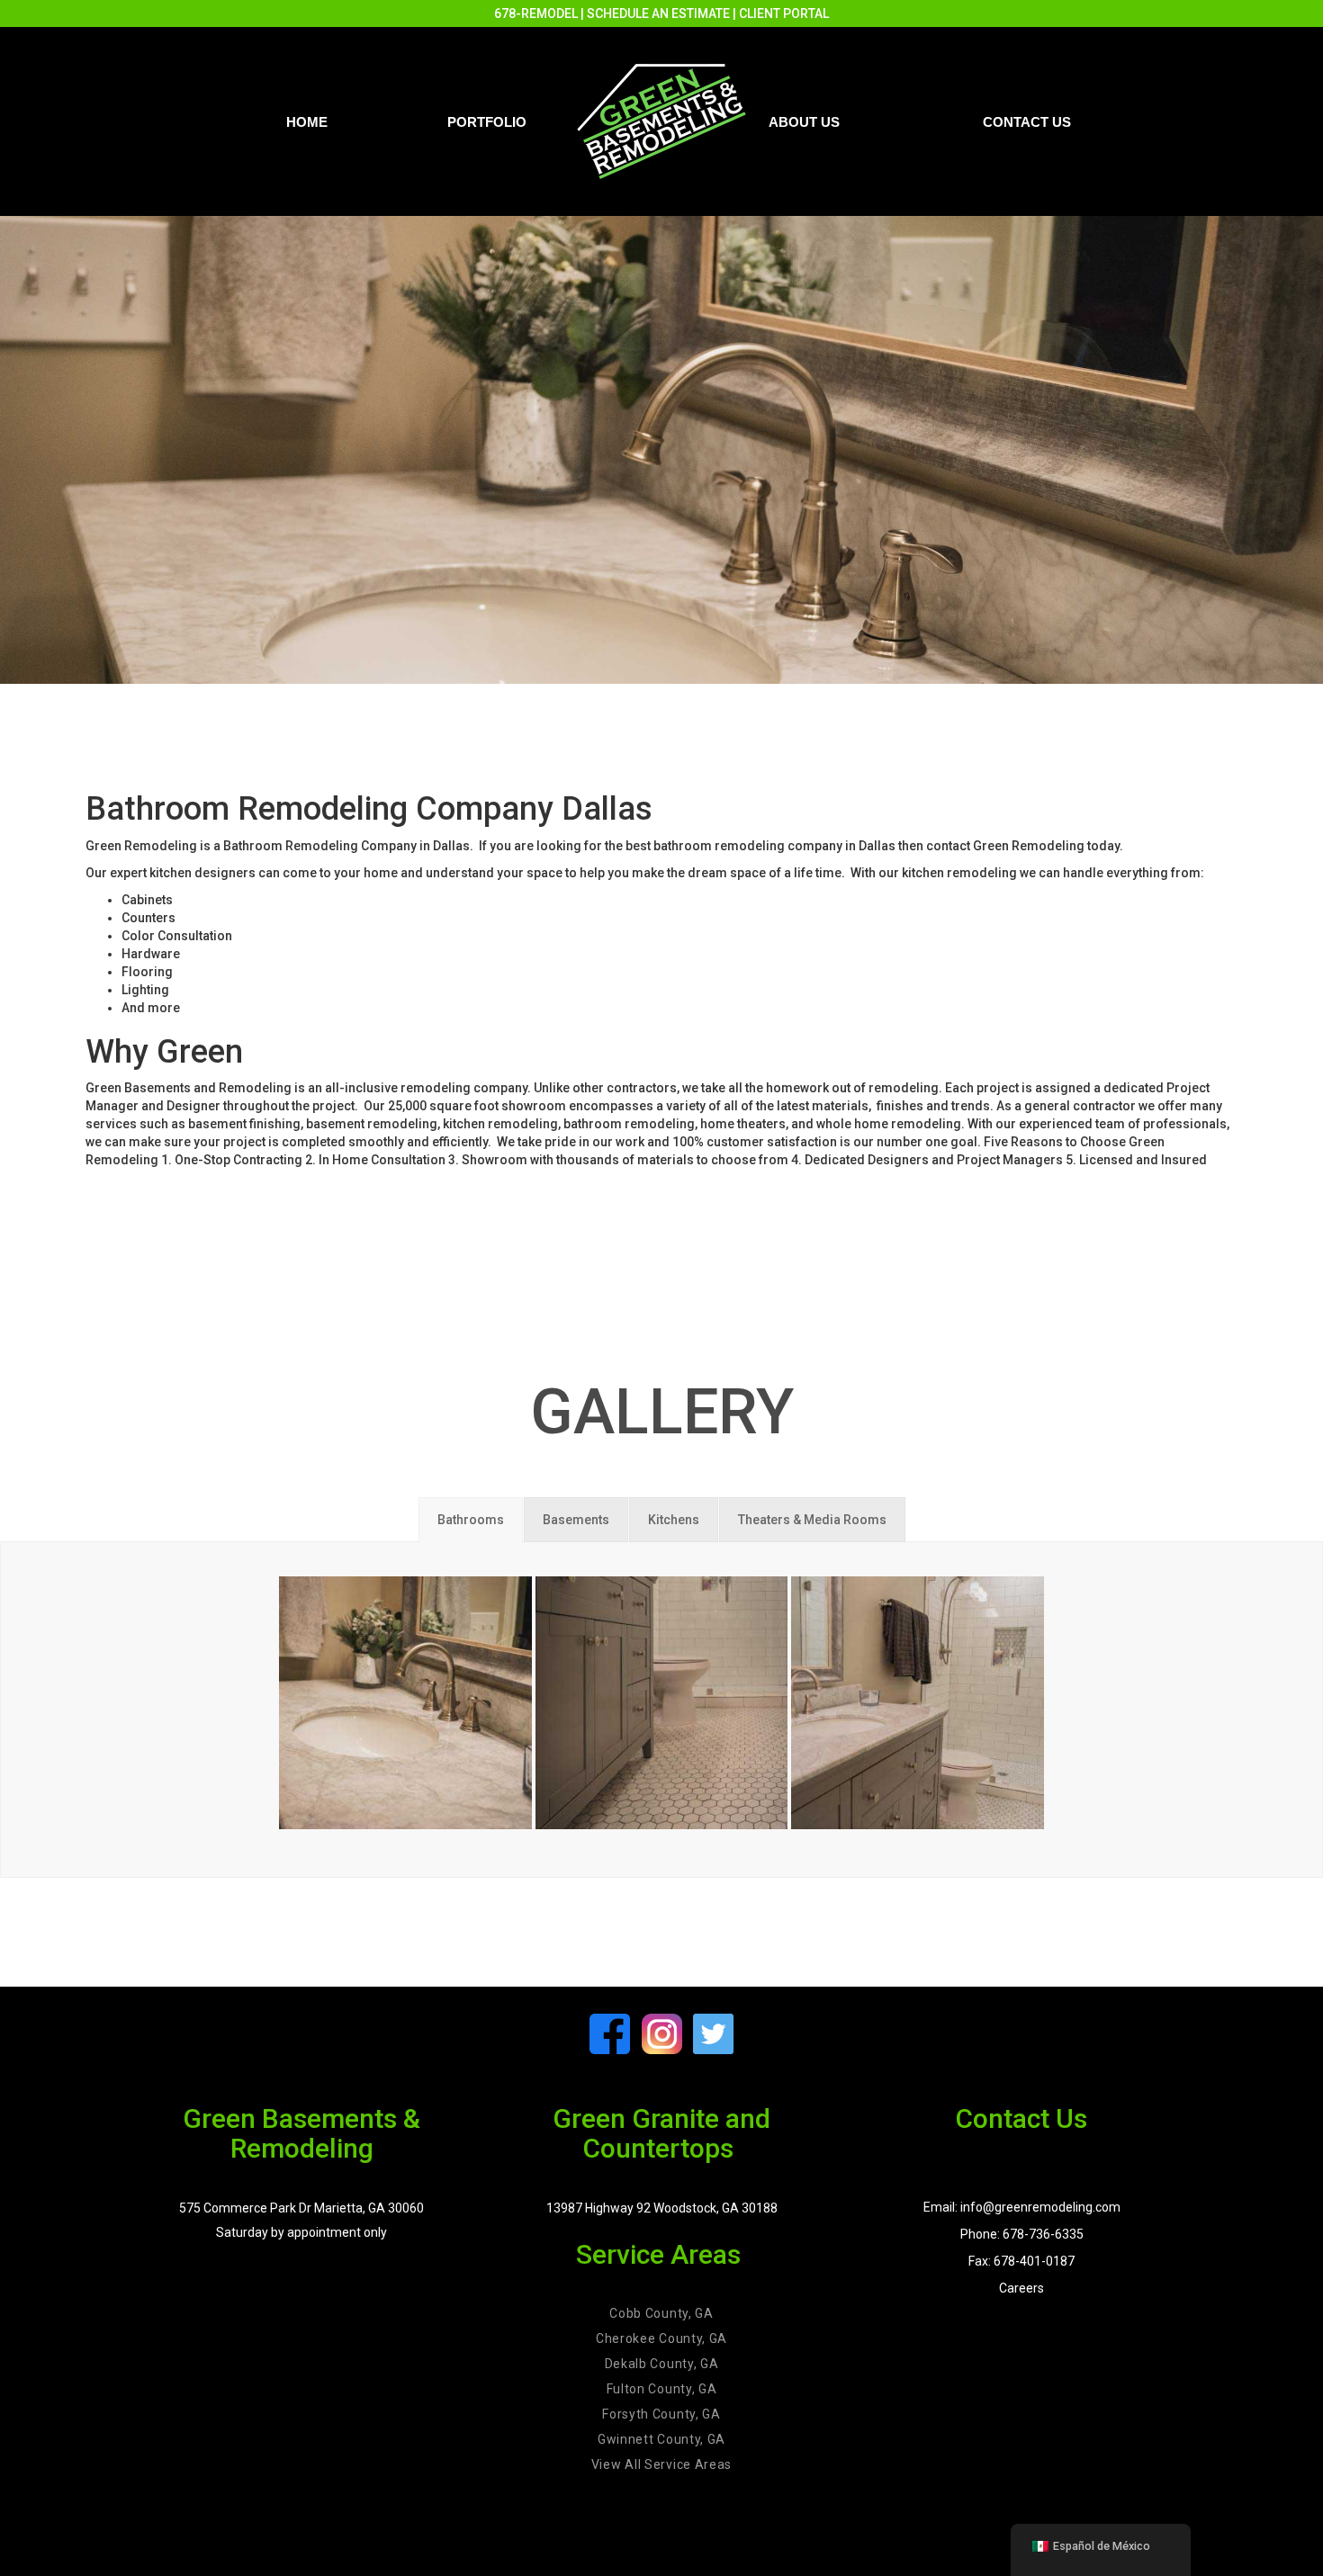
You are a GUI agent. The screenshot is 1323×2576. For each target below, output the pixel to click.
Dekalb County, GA (662, 2364)
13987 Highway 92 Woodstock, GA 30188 (662, 2208)
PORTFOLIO (487, 122)
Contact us (1027, 122)
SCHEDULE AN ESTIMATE (658, 13)
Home (307, 122)
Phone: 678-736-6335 (1022, 2234)
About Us (804, 122)
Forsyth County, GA (661, 2414)
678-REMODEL (536, 13)
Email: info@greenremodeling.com (1022, 2207)
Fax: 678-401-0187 (1021, 2261)
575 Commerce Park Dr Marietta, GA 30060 (301, 2208)
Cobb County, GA (661, 2313)
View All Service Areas (661, 2464)
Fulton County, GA (662, 2389)
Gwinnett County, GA (661, 2439)
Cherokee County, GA (661, 2338)
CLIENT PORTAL (784, 13)
